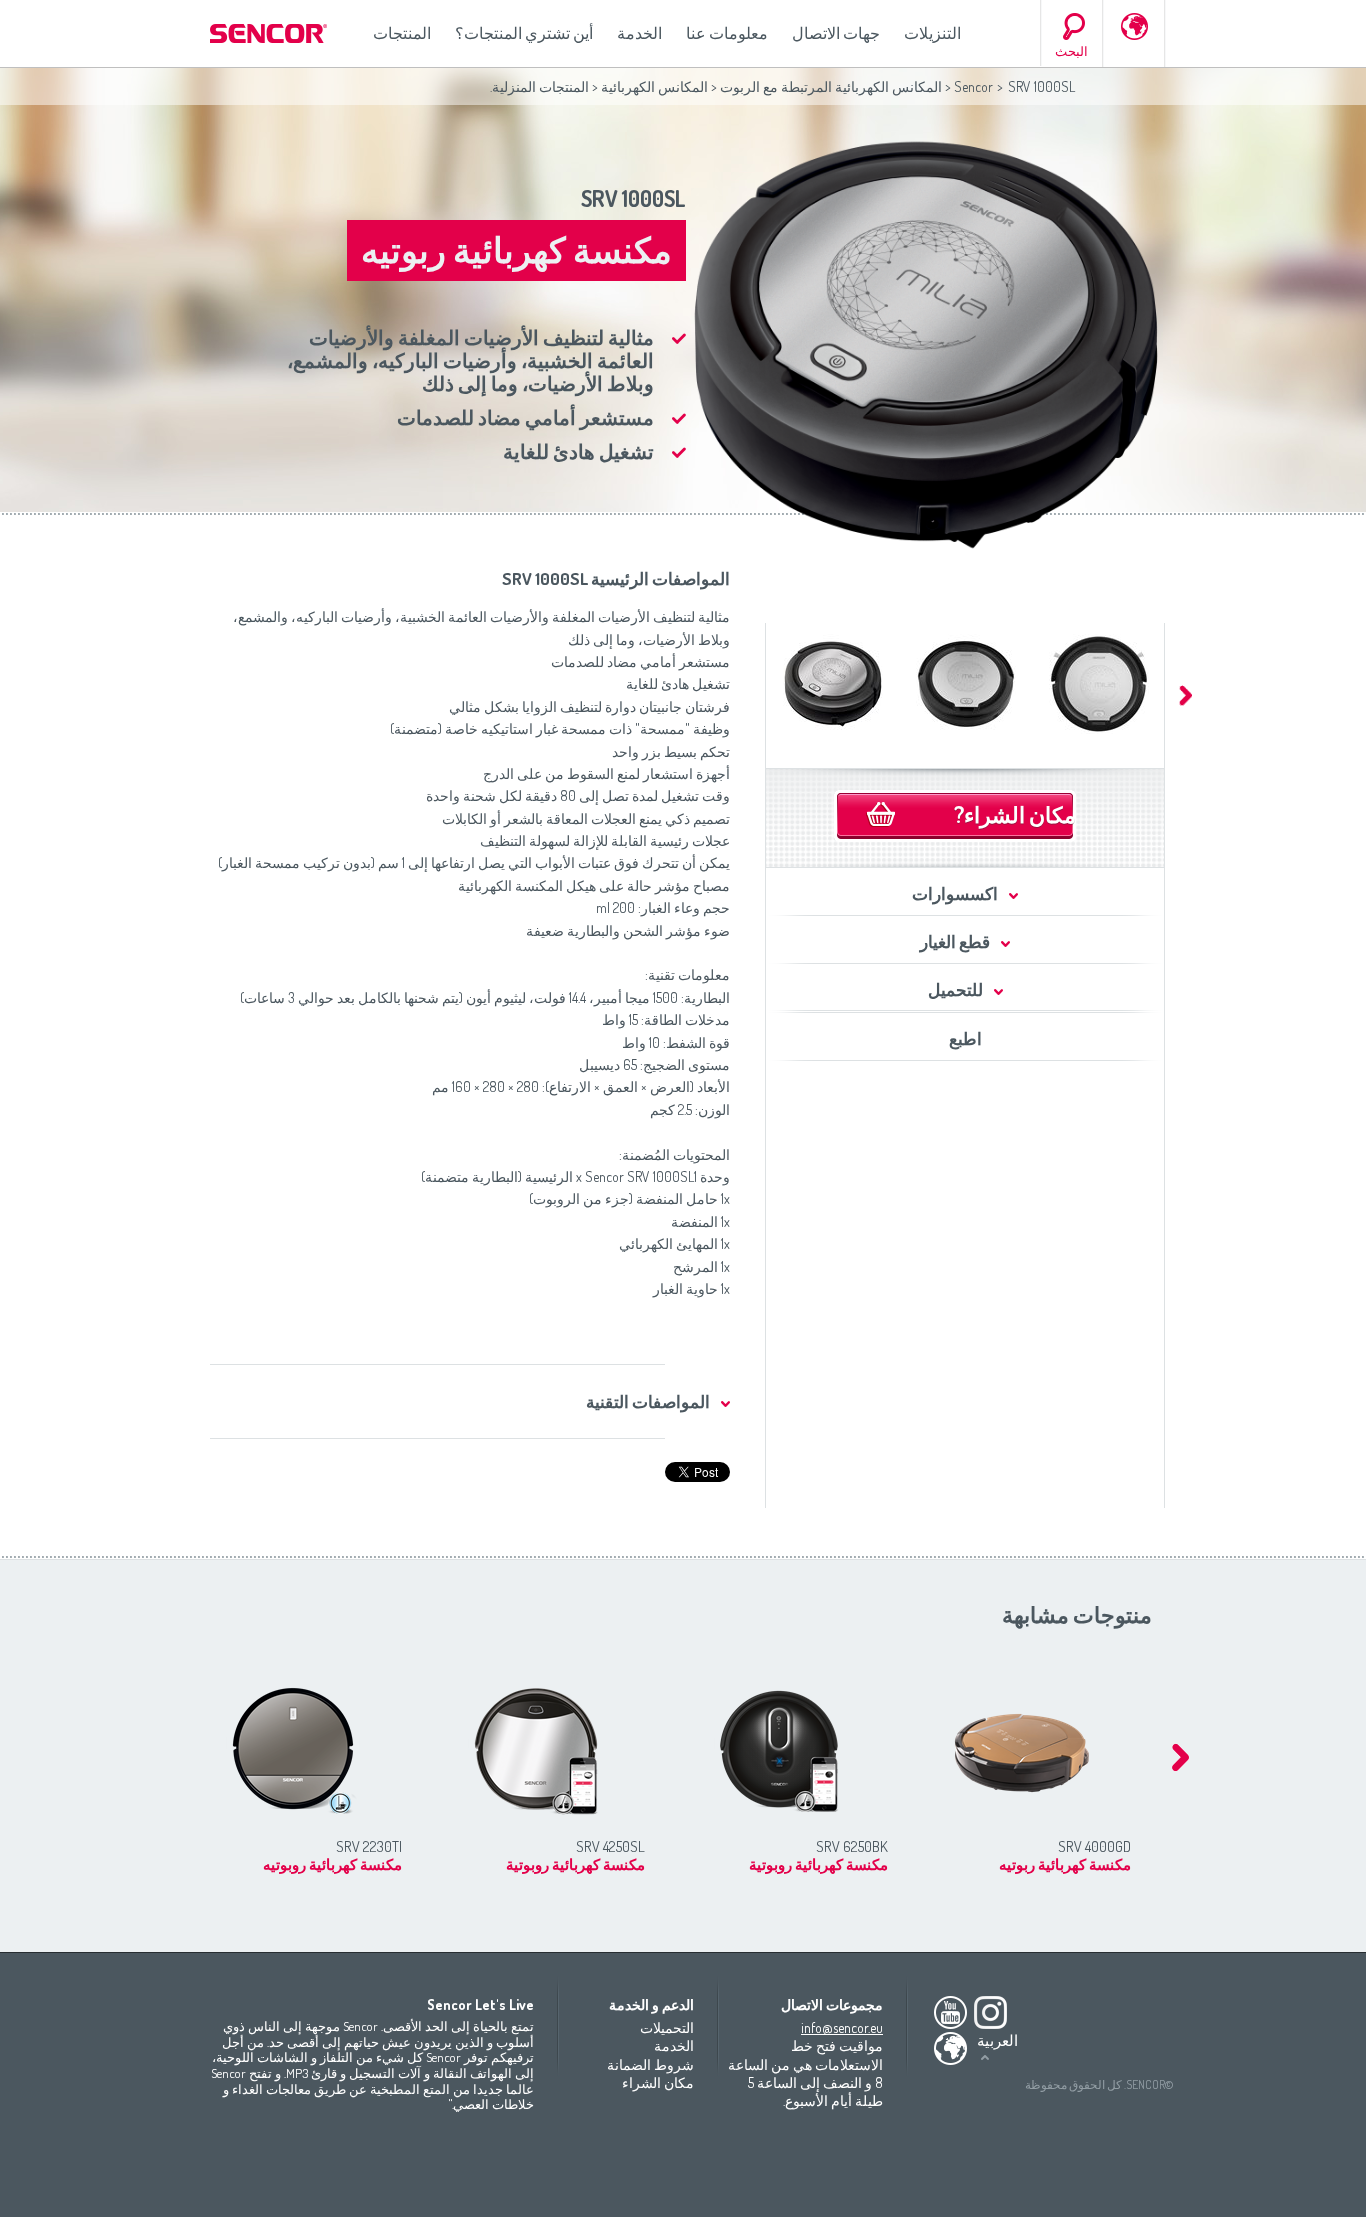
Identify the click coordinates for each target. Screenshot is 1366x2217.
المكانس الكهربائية (654, 86)
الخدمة (639, 33)
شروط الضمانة (650, 2064)
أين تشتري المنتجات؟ (524, 33)
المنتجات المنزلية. (539, 86)
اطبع (965, 1038)
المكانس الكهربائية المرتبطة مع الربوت (831, 86)
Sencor (973, 86)
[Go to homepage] (270, 33)
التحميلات (667, 2027)
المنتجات (402, 33)
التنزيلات (932, 33)
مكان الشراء (658, 2082)
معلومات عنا (727, 33)
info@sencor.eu (842, 2027)
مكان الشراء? (1015, 814)
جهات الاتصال (836, 33)
